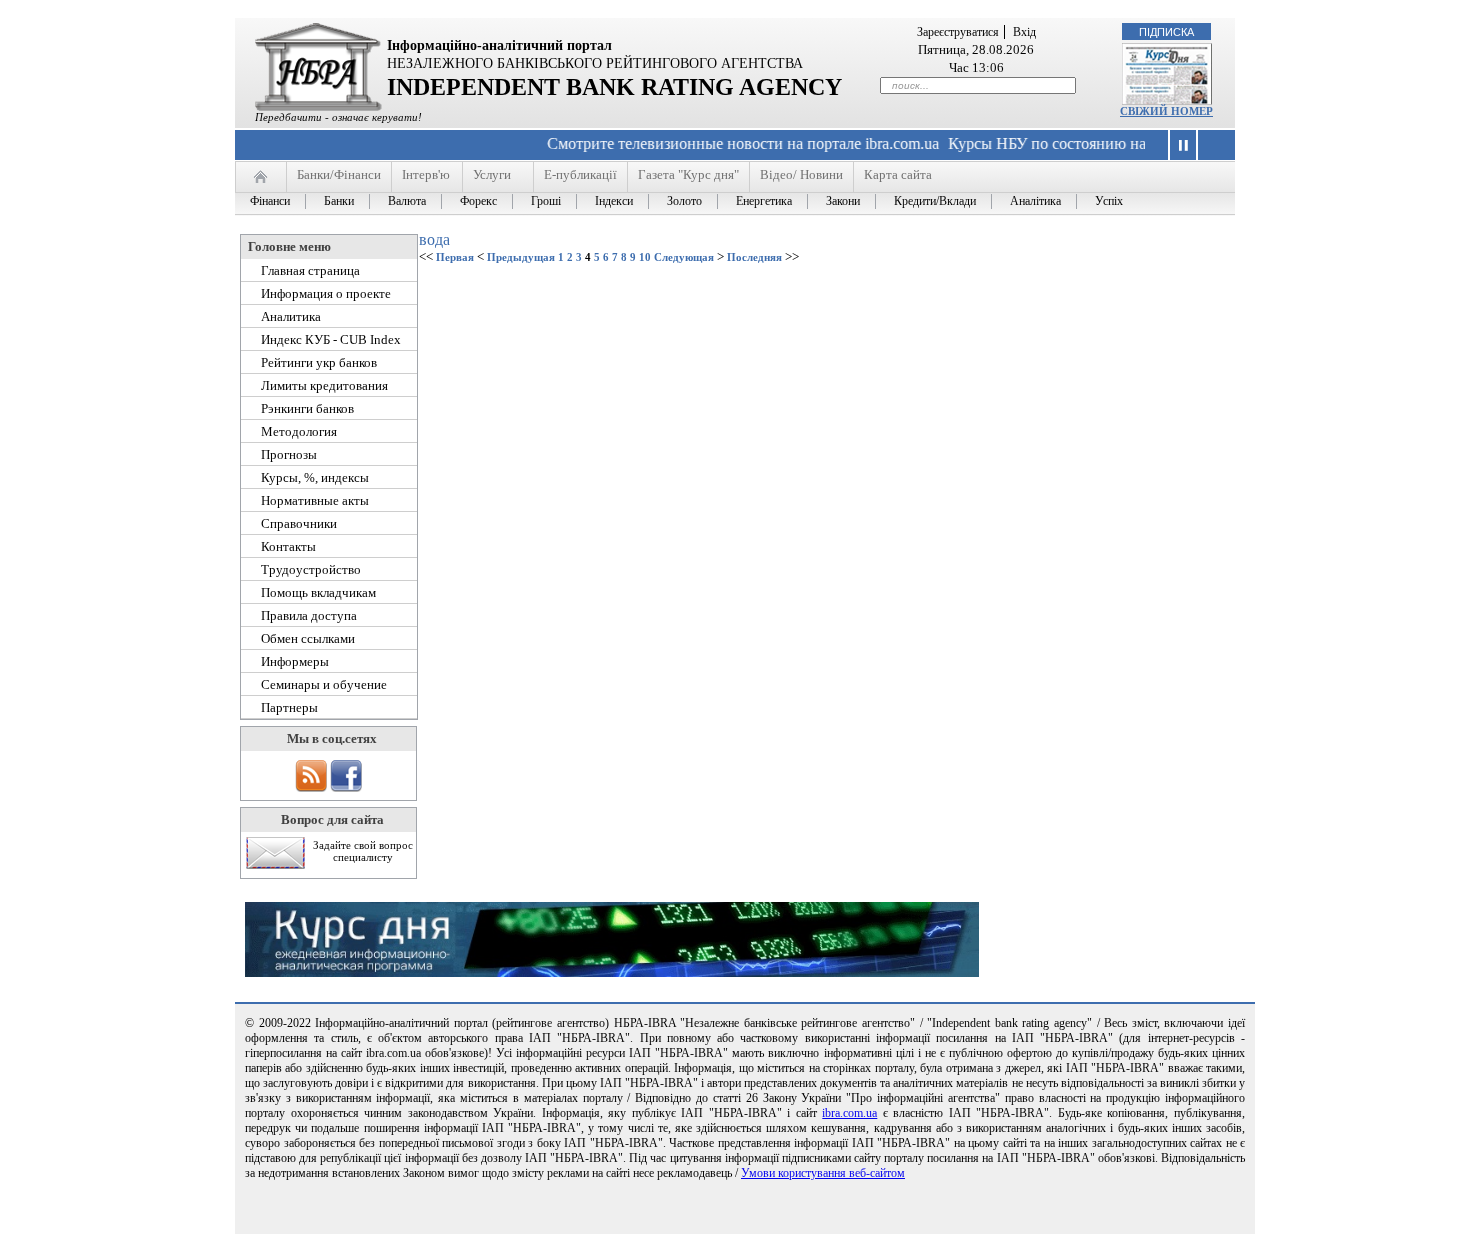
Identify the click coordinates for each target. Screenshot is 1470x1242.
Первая (455, 257)
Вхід (1024, 32)
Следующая (684, 257)
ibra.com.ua (849, 1113)
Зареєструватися (958, 32)
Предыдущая (521, 257)
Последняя (754, 257)
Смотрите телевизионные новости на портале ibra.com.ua (724, 143)
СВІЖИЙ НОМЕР (1166, 111)
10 (645, 257)
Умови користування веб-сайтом (823, 1173)
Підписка (1166, 32)
